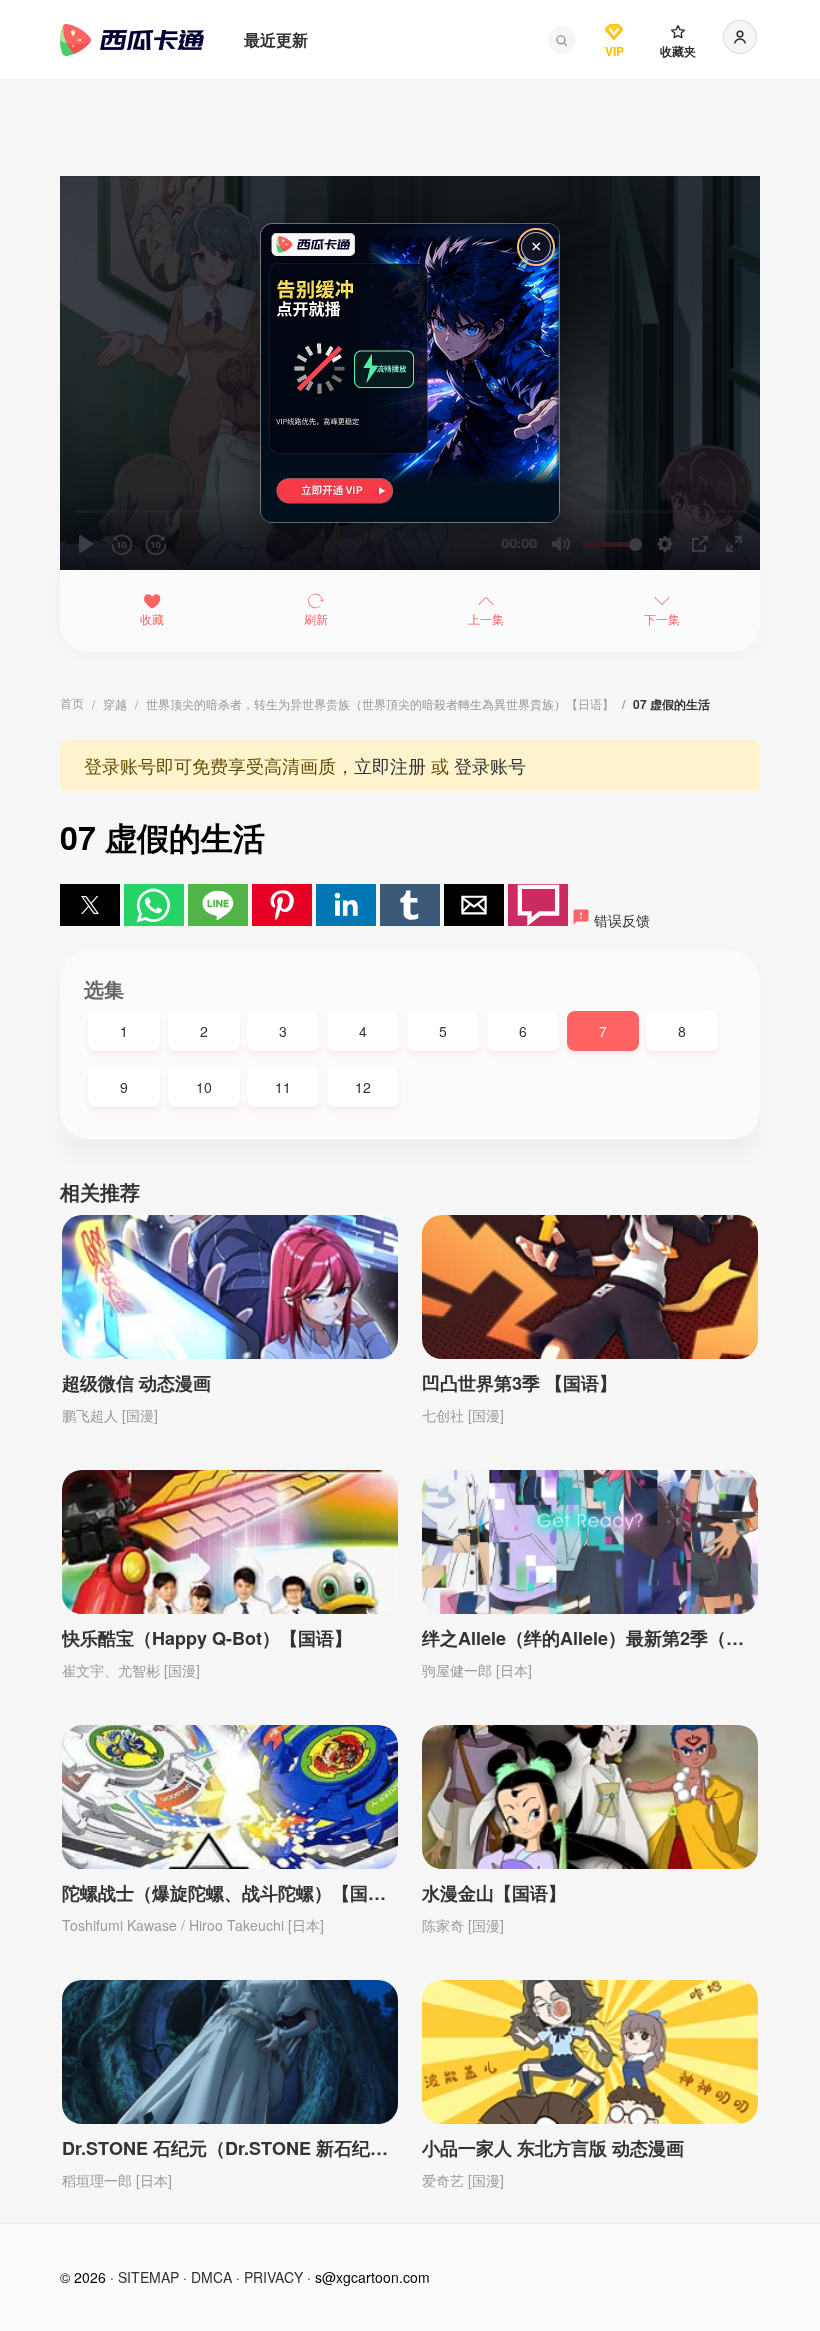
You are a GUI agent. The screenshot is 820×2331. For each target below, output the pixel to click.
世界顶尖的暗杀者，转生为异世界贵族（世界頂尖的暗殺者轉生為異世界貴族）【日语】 (380, 703)
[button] (562, 40)
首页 (72, 702)
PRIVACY (273, 2277)
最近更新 (276, 39)
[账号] (740, 37)
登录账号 (490, 765)
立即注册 (390, 765)
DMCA (211, 2277)
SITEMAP (148, 2277)
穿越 (115, 703)
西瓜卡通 (132, 40)
